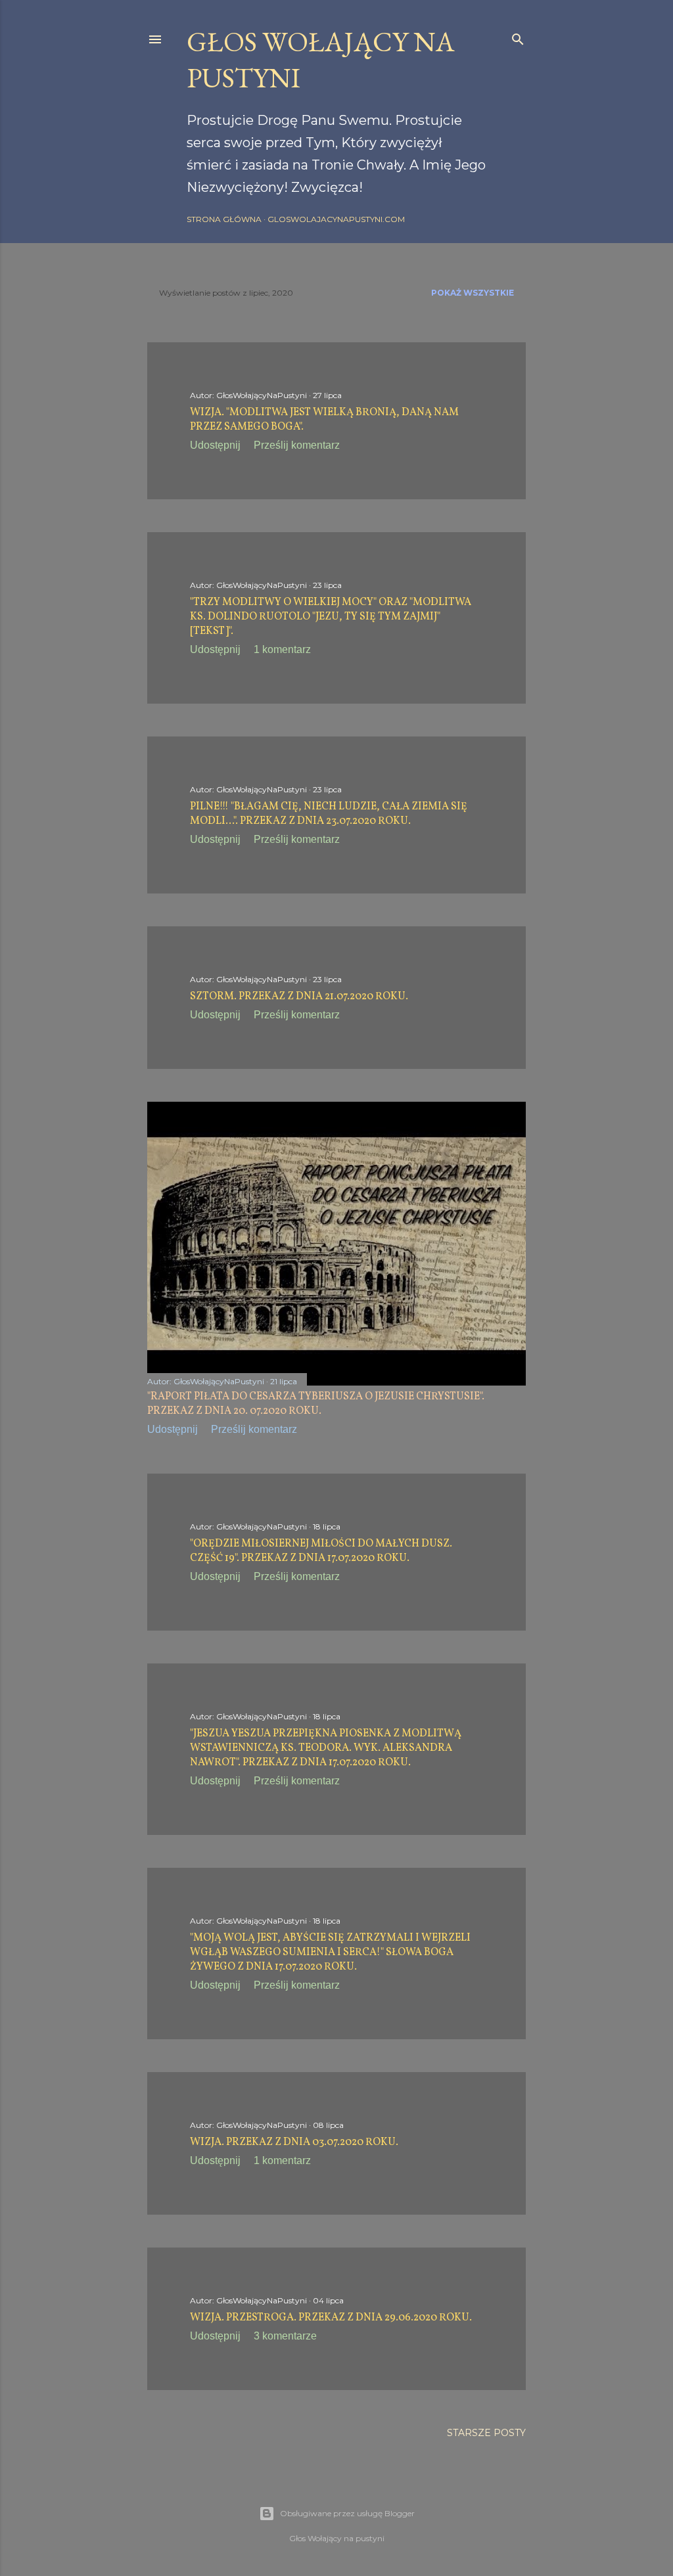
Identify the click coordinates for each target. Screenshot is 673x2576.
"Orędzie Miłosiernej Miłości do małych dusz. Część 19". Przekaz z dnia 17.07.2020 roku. (321, 1551)
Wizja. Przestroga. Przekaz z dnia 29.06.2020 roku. (331, 2318)
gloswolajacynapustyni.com (336, 219)
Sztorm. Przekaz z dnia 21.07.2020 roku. (299, 997)
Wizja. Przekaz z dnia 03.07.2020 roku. (294, 2142)
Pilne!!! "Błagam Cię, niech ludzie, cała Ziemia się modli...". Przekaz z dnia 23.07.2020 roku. (329, 814)
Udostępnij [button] (215, 445)
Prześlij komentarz (297, 445)
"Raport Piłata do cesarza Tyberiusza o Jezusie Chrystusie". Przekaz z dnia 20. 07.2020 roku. (316, 1404)
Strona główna (224, 219)
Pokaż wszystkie (473, 293)
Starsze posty (486, 2433)
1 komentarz (282, 649)
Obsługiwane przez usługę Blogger (347, 2513)
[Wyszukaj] (518, 36)
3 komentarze (285, 2336)
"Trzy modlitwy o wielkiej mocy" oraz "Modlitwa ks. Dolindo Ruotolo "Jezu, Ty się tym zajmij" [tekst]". (331, 617)
